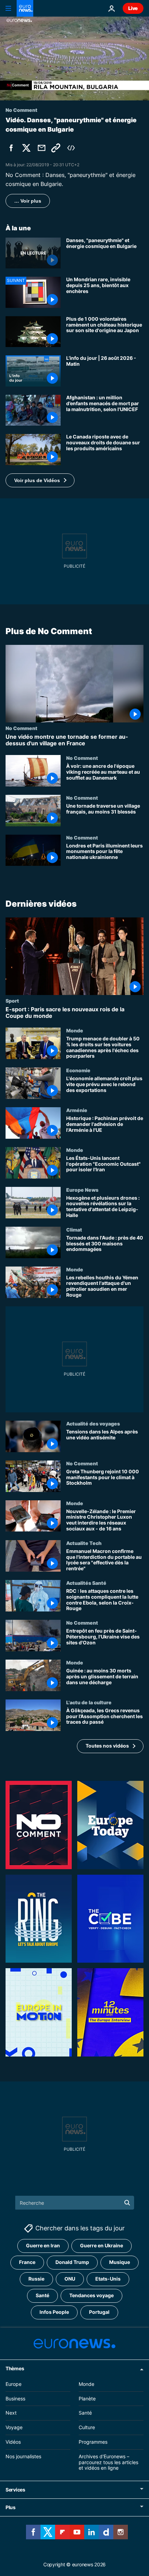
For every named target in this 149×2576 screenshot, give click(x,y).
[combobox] (75, 2203)
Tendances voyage (91, 2295)
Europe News (82, 1190)
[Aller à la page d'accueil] (25, 8)
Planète (87, 2399)
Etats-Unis (108, 2279)
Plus (11, 2507)
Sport (12, 1001)
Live (133, 8)
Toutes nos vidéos (107, 1746)
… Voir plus (28, 201)
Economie (78, 1071)
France (27, 2262)
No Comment (21, 728)
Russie (36, 2279)
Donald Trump (72, 2262)
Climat (74, 1229)
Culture (87, 2427)
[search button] (127, 2203)
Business (15, 2399)
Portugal (99, 2312)
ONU (70, 2279)
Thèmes (15, 2368)
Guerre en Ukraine (102, 2245)
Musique (120, 2262)
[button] (40, 480)
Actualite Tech (84, 1543)
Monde (75, 1030)
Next (11, 2413)
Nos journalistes (23, 2456)
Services (15, 2490)
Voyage (14, 2427)
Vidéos (13, 2442)
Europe (14, 2384)
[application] (74, 59)
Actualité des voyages (93, 1423)
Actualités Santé (86, 1583)
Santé (42, 2295)
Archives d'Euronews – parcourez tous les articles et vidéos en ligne (108, 2462)
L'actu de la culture (89, 1702)
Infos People (54, 2312)
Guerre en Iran (43, 2245)
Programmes (93, 2442)
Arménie (77, 1110)
